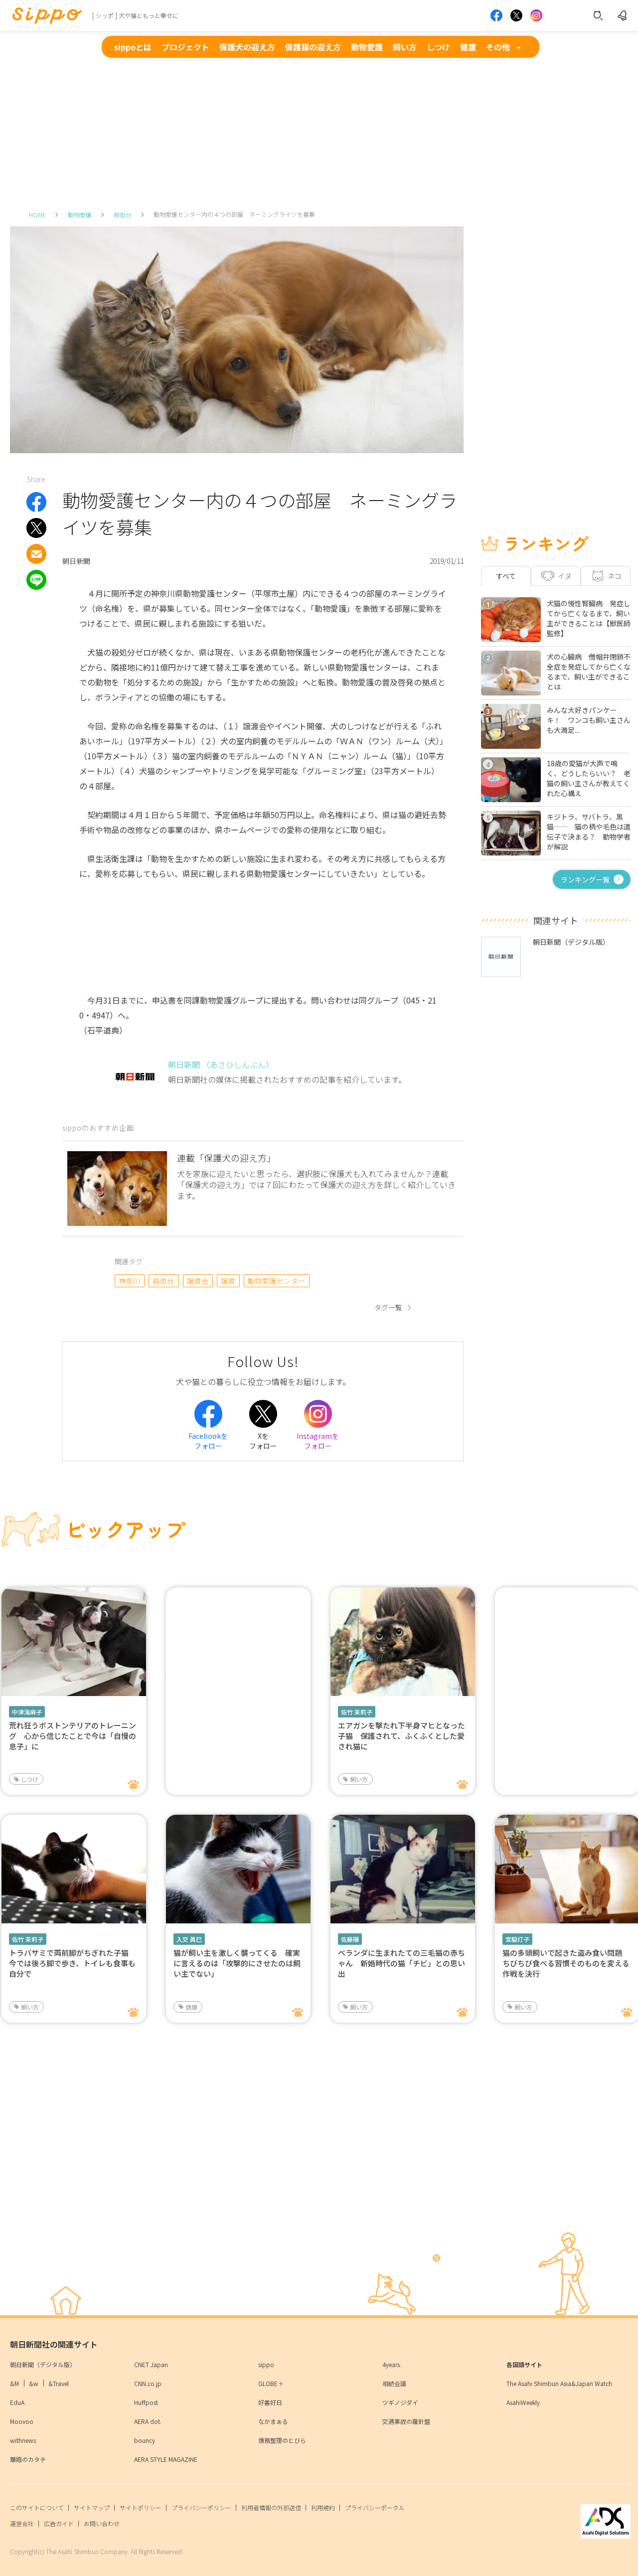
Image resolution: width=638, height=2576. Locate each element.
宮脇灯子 (517, 1939)
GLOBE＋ (271, 2383)
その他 (498, 47)
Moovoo (22, 2421)
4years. (392, 2364)
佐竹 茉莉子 (357, 1712)
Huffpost (146, 2402)
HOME (37, 215)
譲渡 (228, 1281)
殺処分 (123, 215)
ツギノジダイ (400, 2402)
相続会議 (394, 2383)
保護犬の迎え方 (247, 47)
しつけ (438, 47)
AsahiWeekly (523, 2402)
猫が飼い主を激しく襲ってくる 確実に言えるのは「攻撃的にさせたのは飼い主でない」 (237, 1963)
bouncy (145, 2440)
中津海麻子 (27, 1712)
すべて (506, 576)
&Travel (59, 2383)
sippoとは (133, 47)
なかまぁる (273, 2421)
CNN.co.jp (148, 2383)
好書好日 (270, 2402)
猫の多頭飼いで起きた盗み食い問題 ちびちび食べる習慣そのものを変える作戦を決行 (566, 1963)
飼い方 (405, 47)
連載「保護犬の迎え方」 (226, 1158)
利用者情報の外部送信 (271, 2507)
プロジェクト (185, 47)
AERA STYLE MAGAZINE (166, 2459)
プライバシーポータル (375, 2507)
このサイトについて (37, 2507)
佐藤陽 (350, 1939)
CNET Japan (151, 2364)
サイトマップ (92, 2507)
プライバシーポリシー (201, 2507)
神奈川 (129, 1281)
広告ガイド (59, 2523)
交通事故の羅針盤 (406, 2421)
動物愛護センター (277, 1281)
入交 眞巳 (189, 1939)
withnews (23, 2440)
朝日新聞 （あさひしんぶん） (221, 1064)
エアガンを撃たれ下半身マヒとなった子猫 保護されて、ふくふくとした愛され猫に (401, 1736)
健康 (468, 47)
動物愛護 (367, 47)
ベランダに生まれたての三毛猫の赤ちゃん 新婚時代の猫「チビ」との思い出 (401, 1963)
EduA (17, 2402)
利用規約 (323, 2507)
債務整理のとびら (282, 2440)
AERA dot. (148, 2421)
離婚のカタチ (28, 2459)
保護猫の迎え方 (313, 47)
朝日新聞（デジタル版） (43, 2364)
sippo (266, 2364)
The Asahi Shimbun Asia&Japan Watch (559, 2383)
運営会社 (22, 2523)
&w (34, 2383)
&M (14, 2383)
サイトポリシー (141, 2507)
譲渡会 (198, 1281)
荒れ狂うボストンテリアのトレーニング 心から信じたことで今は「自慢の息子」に (73, 1736)
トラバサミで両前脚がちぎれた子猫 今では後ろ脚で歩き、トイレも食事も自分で (73, 1963)
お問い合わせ (102, 2523)
